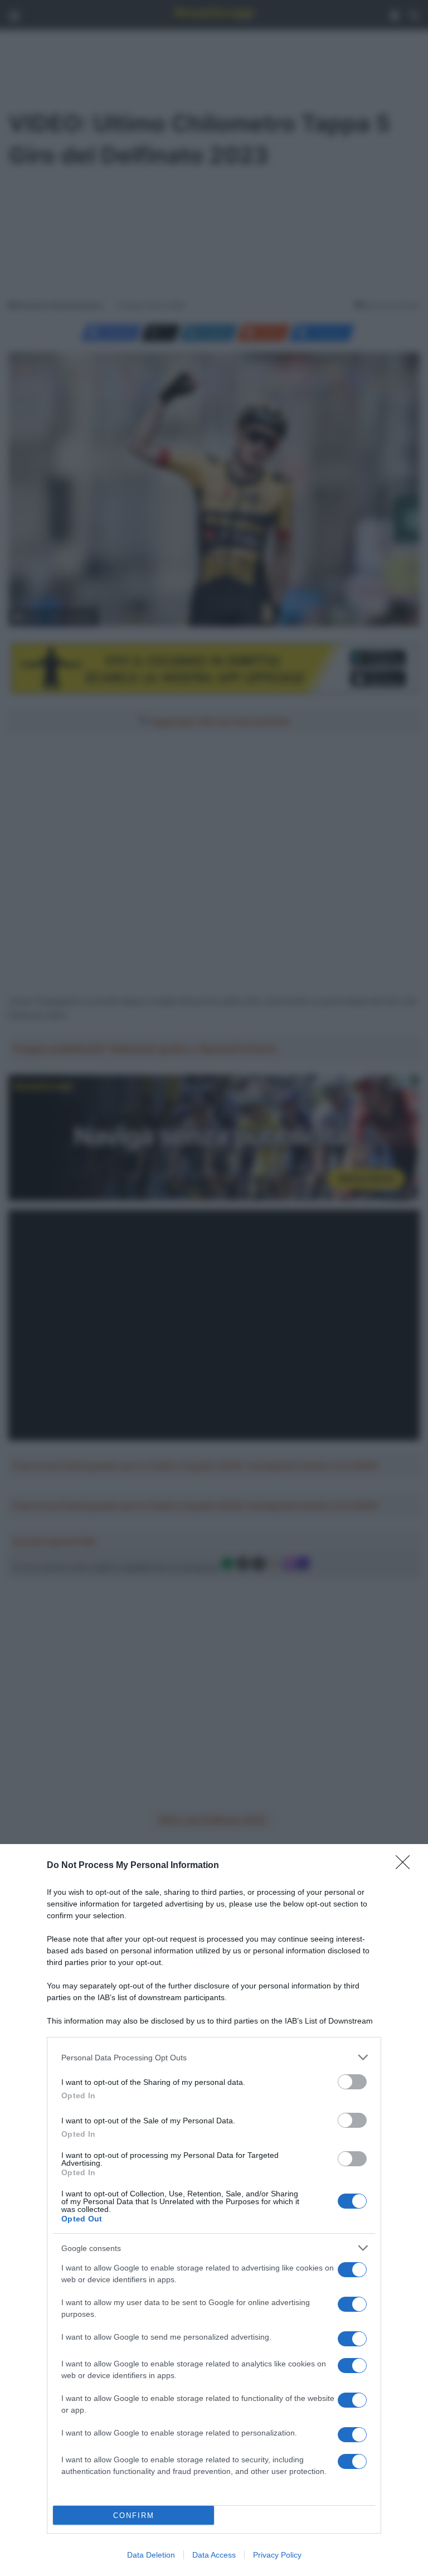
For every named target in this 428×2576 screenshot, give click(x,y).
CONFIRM (134, 2516)
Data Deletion (151, 2555)
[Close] (406, 1866)
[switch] (352, 2082)
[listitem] (214, 2057)
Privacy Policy (277, 2555)
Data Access (214, 2555)
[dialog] (214, 2210)
